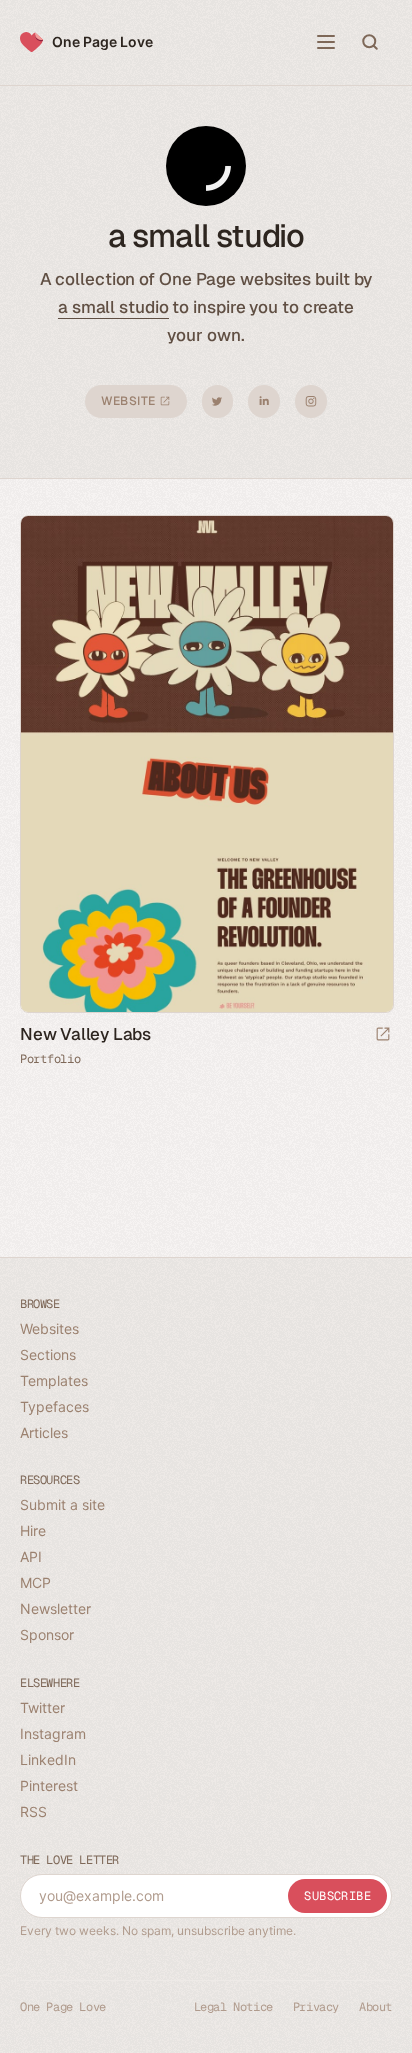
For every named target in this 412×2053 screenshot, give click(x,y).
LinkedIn (264, 401)
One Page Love (102, 41)
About (375, 2007)
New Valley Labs (85, 1034)
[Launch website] (383, 1035)
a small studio (113, 307)
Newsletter (55, 1608)
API (31, 1556)
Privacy (316, 2007)
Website (130, 401)
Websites (49, 1328)
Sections (48, 1354)
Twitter (217, 401)
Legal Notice (233, 2007)
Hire (33, 1530)
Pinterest (49, 1785)
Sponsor (47, 1634)
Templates (54, 1380)
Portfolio (50, 1059)
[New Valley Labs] (206, 764)
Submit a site (62, 1504)
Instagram (311, 401)
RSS (33, 1811)
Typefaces (54, 1406)
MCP (35, 1582)
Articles (44, 1432)
